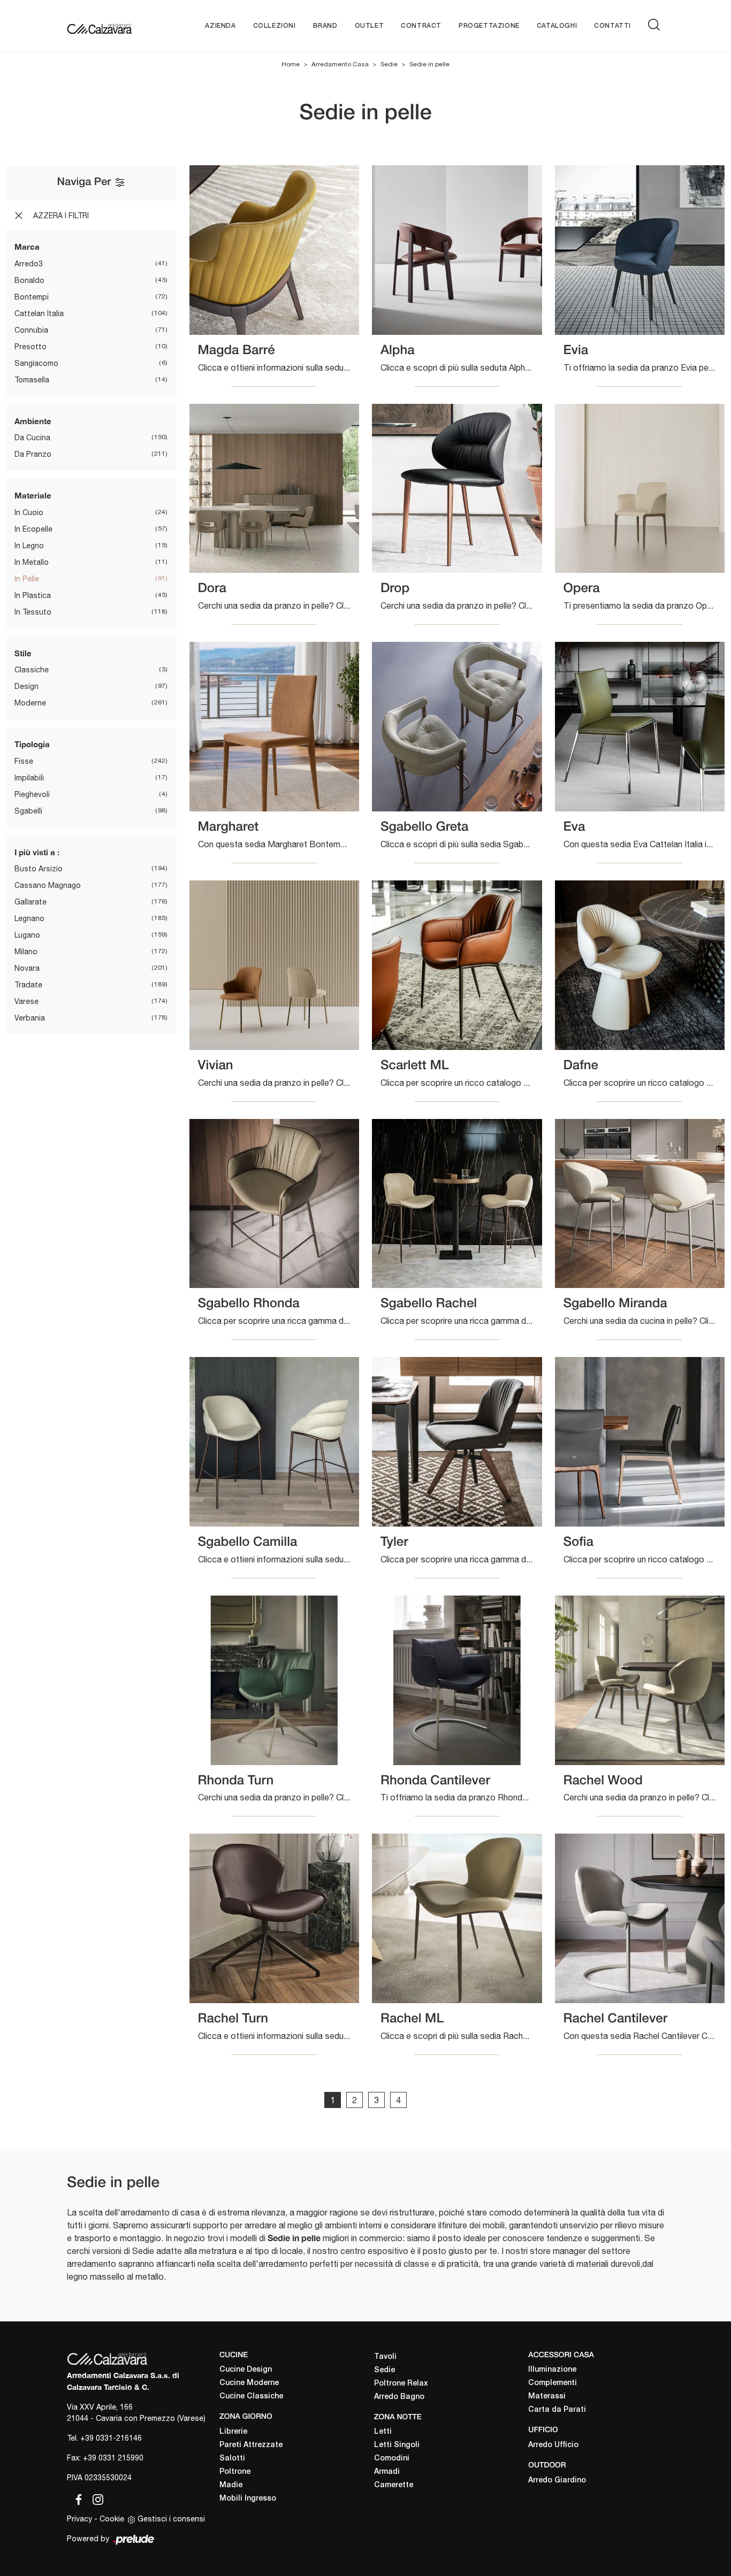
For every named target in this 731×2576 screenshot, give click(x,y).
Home (291, 64)
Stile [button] (23, 653)
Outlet (370, 26)
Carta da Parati (557, 2410)
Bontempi (32, 297)
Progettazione (489, 26)
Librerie (233, 2432)
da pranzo (33, 454)
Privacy (79, 2519)
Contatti (612, 26)
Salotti (232, 2459)
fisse (24, 761)
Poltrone (235, 2472)
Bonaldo (29, 280)
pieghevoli (32, 794)
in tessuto (33, 612)
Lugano (27, 935)
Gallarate (31, 902)
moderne (30, 703)
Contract (421, 26)
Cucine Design (246, 2370)
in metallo (32, 562)
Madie (231, 2485)
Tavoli (385, 2357)
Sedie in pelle (429, 64)
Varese (26, 1001)
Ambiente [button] (33, 421)
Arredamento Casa (340, 64)
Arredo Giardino (557, 2481)
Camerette (394, 2485)
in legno (29, 546)
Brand (325, 26)
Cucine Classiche (251, 2397)
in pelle (27, 579)
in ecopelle (33, 529)
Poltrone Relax (401, 2384)
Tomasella (32, 380)
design (26, 686)
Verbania (30, 1018)
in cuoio (29, 512)
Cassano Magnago (48, 885)
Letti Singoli (397, 2445)
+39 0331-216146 (111, 2438)
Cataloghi (557, 26)
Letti (383, 2432)
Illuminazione (552, 2370)
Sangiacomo (36, 363)
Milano (26, 952)
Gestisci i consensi (171, 2519)
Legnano (29, 918)
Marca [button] (27, 247)
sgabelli (28, 811)
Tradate (28, 985)
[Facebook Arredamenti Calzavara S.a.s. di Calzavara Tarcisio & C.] (77, 2497)
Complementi (553, 2383)
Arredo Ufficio (553, 2445)
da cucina (32, 438)
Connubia (31, 330)
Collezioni (275, 26)
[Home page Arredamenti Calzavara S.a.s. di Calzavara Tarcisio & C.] (99, 26)
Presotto (31, 347)
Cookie (112, 2519)
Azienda (220, 26)
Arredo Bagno (399, 2397)
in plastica (33, 595)
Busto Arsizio (39, 869)
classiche (32, 670)
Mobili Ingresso (248, 2499)
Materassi (547, 2397)
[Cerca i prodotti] (656, 25)
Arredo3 (29, 264)
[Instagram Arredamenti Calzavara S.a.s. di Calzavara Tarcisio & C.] (95, 2497)
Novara (27, 968)
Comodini (392, 2459)
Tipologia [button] (32, 744)
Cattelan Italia (39, 313)
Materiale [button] (33, 495)
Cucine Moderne (249, 2383)
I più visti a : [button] (37, 852)
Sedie (389, 64)
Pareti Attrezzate (251, 2445)
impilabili (29, 778)
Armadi (387, 2472)
